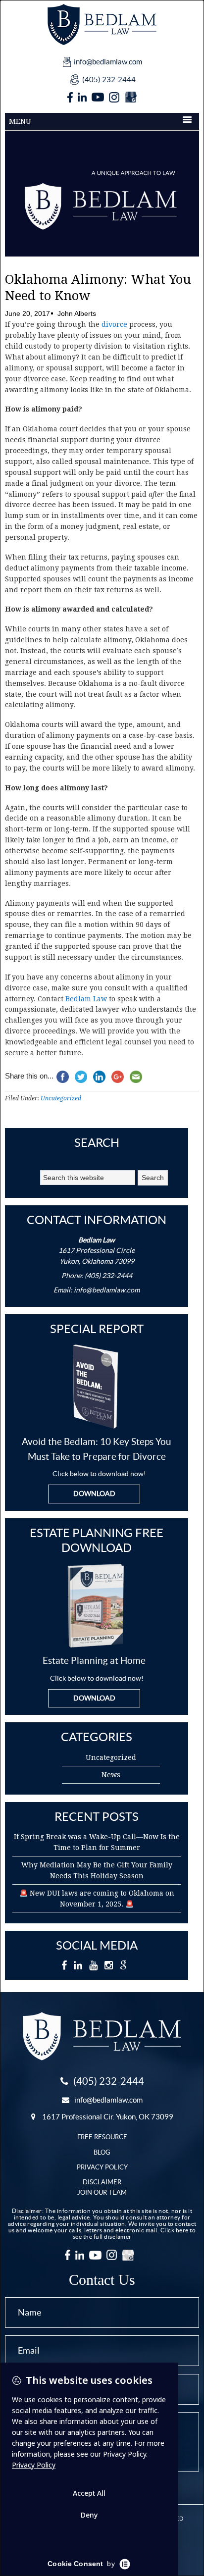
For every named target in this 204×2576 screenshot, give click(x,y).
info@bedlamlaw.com (108, 62)
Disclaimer (102, 2182)
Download (94, 1494)
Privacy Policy (102, 2167)
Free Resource (102, 2137)
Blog (102, 2152)
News (111, 1775)
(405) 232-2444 (109, 79)
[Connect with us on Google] (130, 98)
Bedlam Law (86, 999)
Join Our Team (102, 2192)
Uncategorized (61, 1098)
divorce (114, 324)
